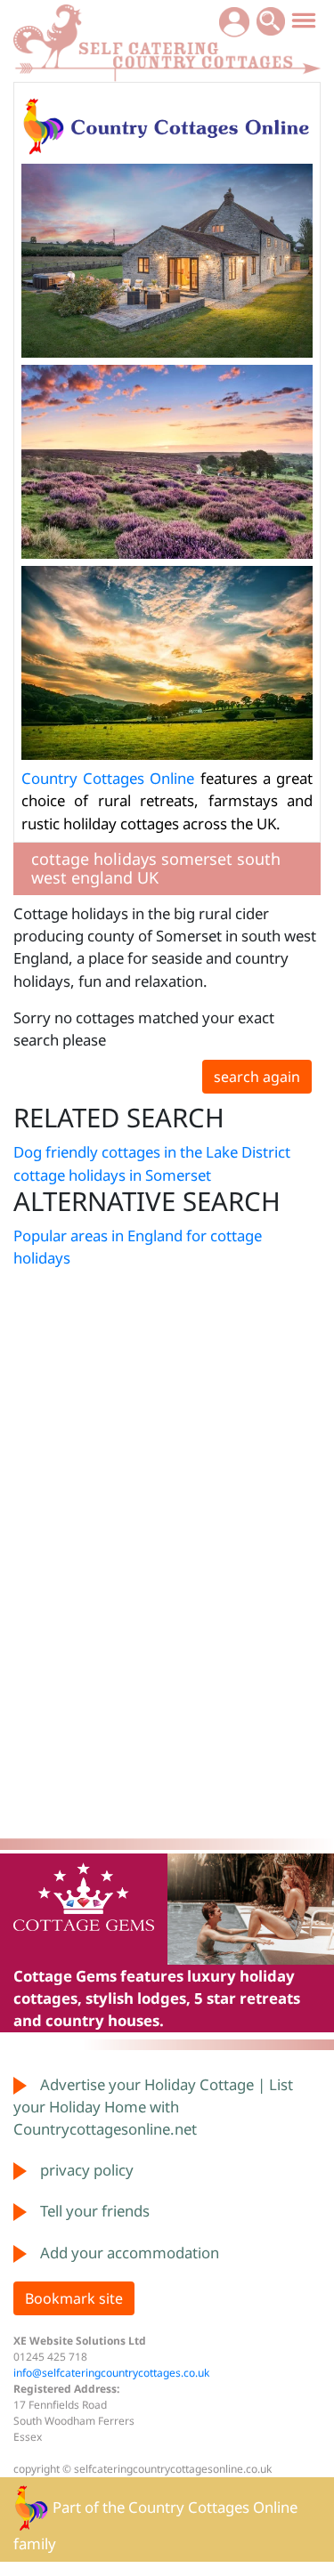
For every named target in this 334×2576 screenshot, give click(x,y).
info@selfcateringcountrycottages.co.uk (111, 2373)
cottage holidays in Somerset (112, 1175)
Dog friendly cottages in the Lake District (152, 1152)
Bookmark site (74, 2298)
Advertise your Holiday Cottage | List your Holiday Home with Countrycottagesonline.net (153, 2107)
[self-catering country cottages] (167, 40)
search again (257, 1077)
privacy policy (87, 2170)
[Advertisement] (67, 1559)
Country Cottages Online (108, 778)
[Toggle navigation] (304, 20)
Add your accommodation (130, 2253)
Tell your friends (95, 2211)
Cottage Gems (65, 1976)
